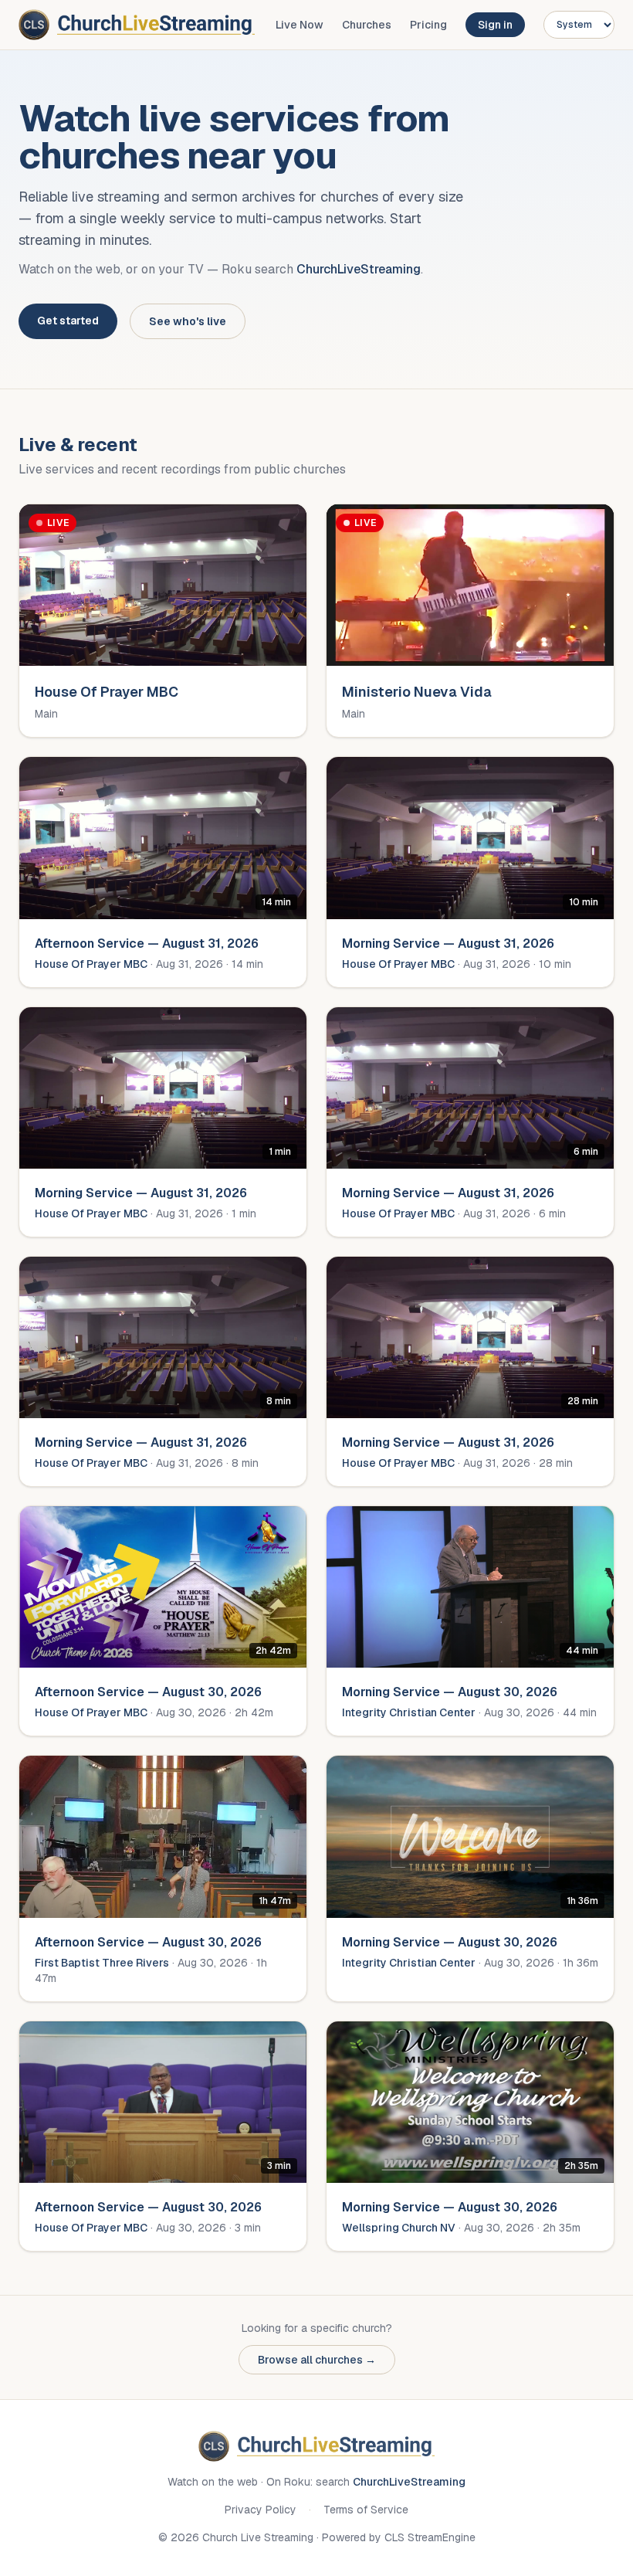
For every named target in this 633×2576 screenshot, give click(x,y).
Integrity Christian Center (409, 1712)
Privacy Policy (261, 2510)
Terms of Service (366, 2510)
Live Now (300, 25)
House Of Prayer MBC (91, 964)
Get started (68, 321)
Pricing (428, 25)
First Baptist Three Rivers (102, 1963)
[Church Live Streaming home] (137, 25)
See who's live (188, 321)
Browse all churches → (317, 2360)
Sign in (495, 25)
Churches (367, 25)
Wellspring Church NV (399, 2228)
